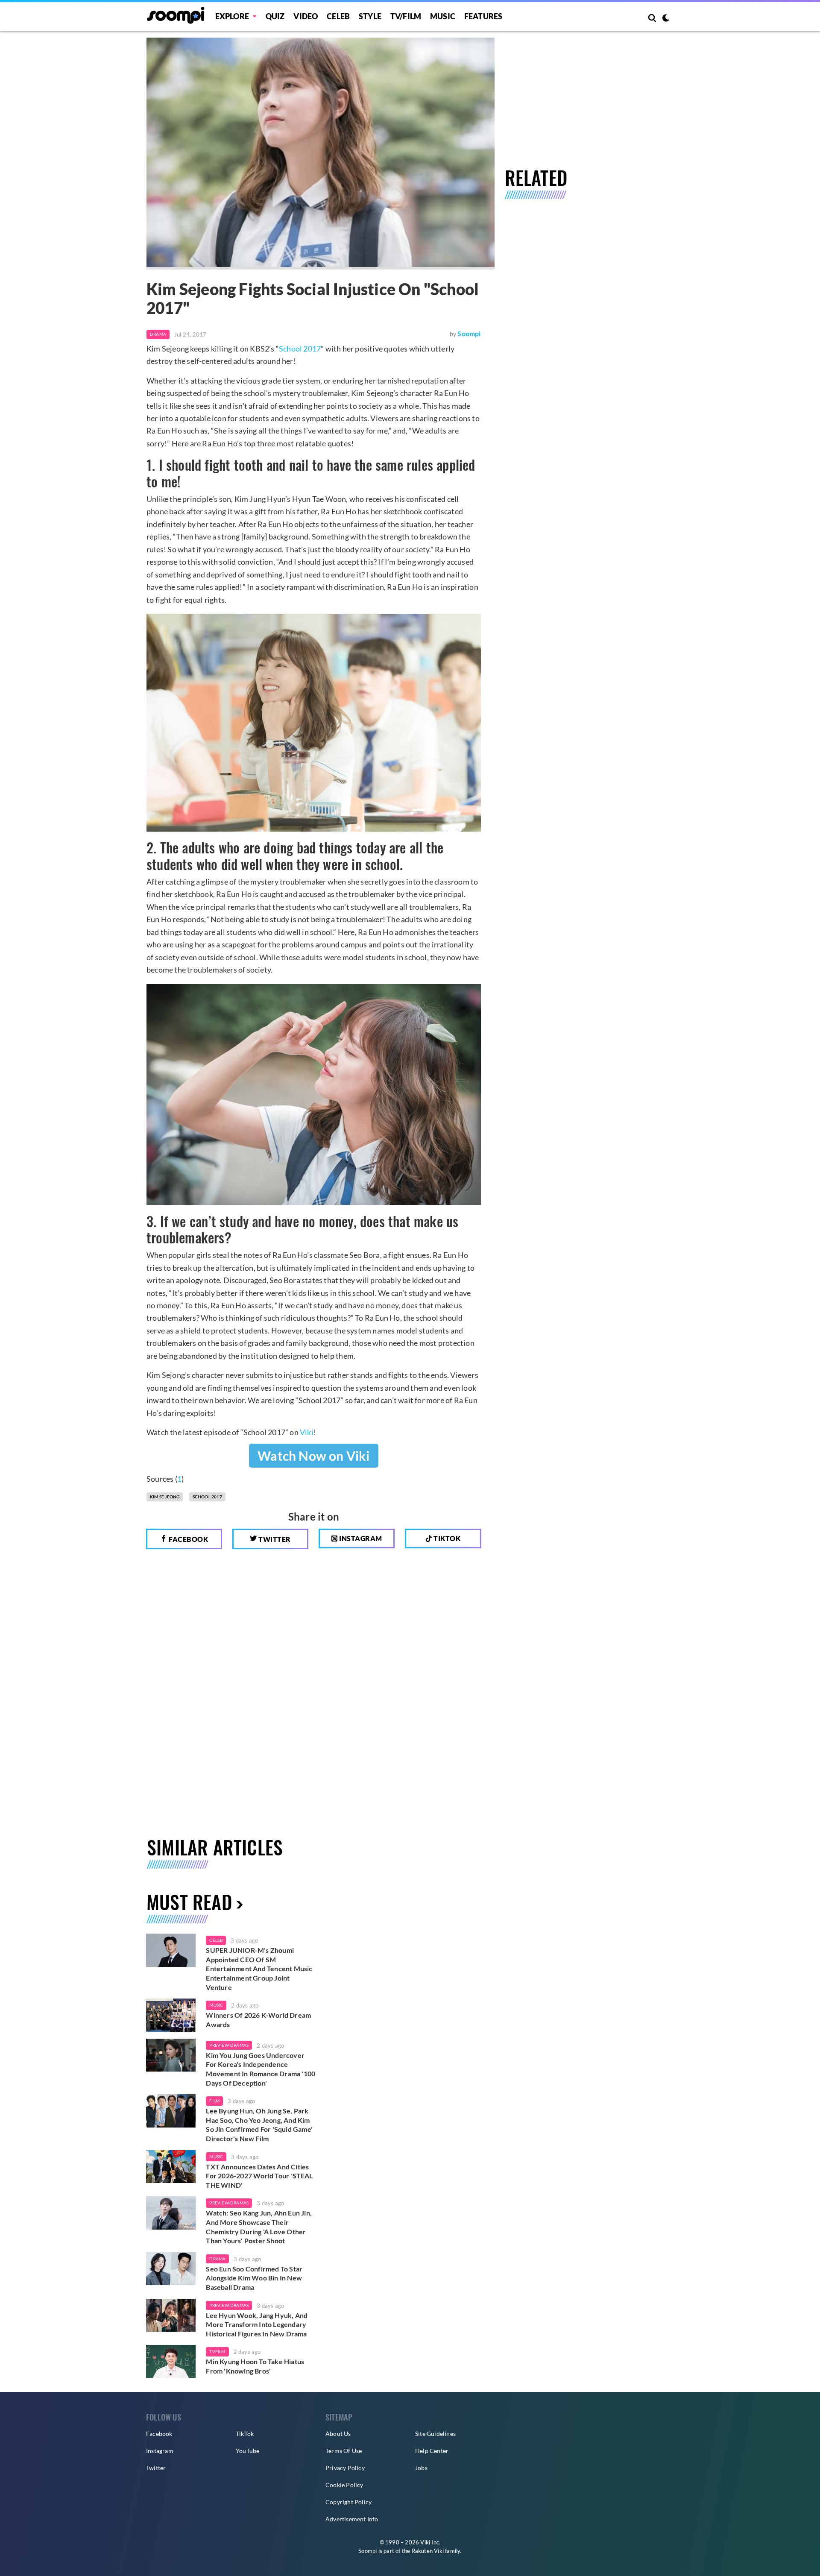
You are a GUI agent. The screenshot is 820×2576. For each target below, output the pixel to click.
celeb (216, 1940)
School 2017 (300, 349)
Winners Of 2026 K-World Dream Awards (258, 2020)
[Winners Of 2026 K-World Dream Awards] (171, 2015)
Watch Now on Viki (313, 1456)
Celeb (338, 16)
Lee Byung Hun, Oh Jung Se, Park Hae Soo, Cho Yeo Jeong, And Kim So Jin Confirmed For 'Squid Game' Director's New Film (259, 2125)
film (214, 2101)
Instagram (360, 1538)
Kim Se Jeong (165, 1497)
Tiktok (447, 1538)
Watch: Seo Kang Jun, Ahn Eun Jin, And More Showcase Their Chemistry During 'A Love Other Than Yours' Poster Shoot (259, 2227)
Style (370, 16)
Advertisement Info (352, 2519)
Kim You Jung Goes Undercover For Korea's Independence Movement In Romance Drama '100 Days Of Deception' (261, 2069)
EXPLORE (232, 16)
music (216, 2005)
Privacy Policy (345, 2468)
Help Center (432, 2451)
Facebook (188, 1539)
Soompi (469, 333)
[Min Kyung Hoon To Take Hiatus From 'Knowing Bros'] (171, 2362)
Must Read (189, 1902)
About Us (338, 2434)
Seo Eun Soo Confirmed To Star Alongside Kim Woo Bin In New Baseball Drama (254, 2278)
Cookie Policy (344, 2485)
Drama (158, 334)
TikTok (245, 2434)
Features (483, 16)
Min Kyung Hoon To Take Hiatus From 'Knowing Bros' (255, 2366)
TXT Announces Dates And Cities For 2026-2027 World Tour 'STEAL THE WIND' (259, 2176)
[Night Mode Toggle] (666, 19)
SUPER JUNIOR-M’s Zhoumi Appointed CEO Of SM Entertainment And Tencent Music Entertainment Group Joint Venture (259, 1968)
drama (217, 2259)
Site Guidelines (435, 2434)
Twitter (274, 1539)
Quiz (275, 16)
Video (306, 16)
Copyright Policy (348, 2502)
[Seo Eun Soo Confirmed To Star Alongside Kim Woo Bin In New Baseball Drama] (171, 2269)
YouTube (247, 2451)
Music (443, 16)
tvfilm (217, 2351)
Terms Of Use (344, 2451)
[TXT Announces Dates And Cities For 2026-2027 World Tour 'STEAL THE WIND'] (171, 2167)
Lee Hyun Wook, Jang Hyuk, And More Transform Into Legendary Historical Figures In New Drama (257, 2324)
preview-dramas (229, 2045)
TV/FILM (406, 16)
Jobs (421, 2468)
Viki (307, 1432)
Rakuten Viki (428, 2551)
